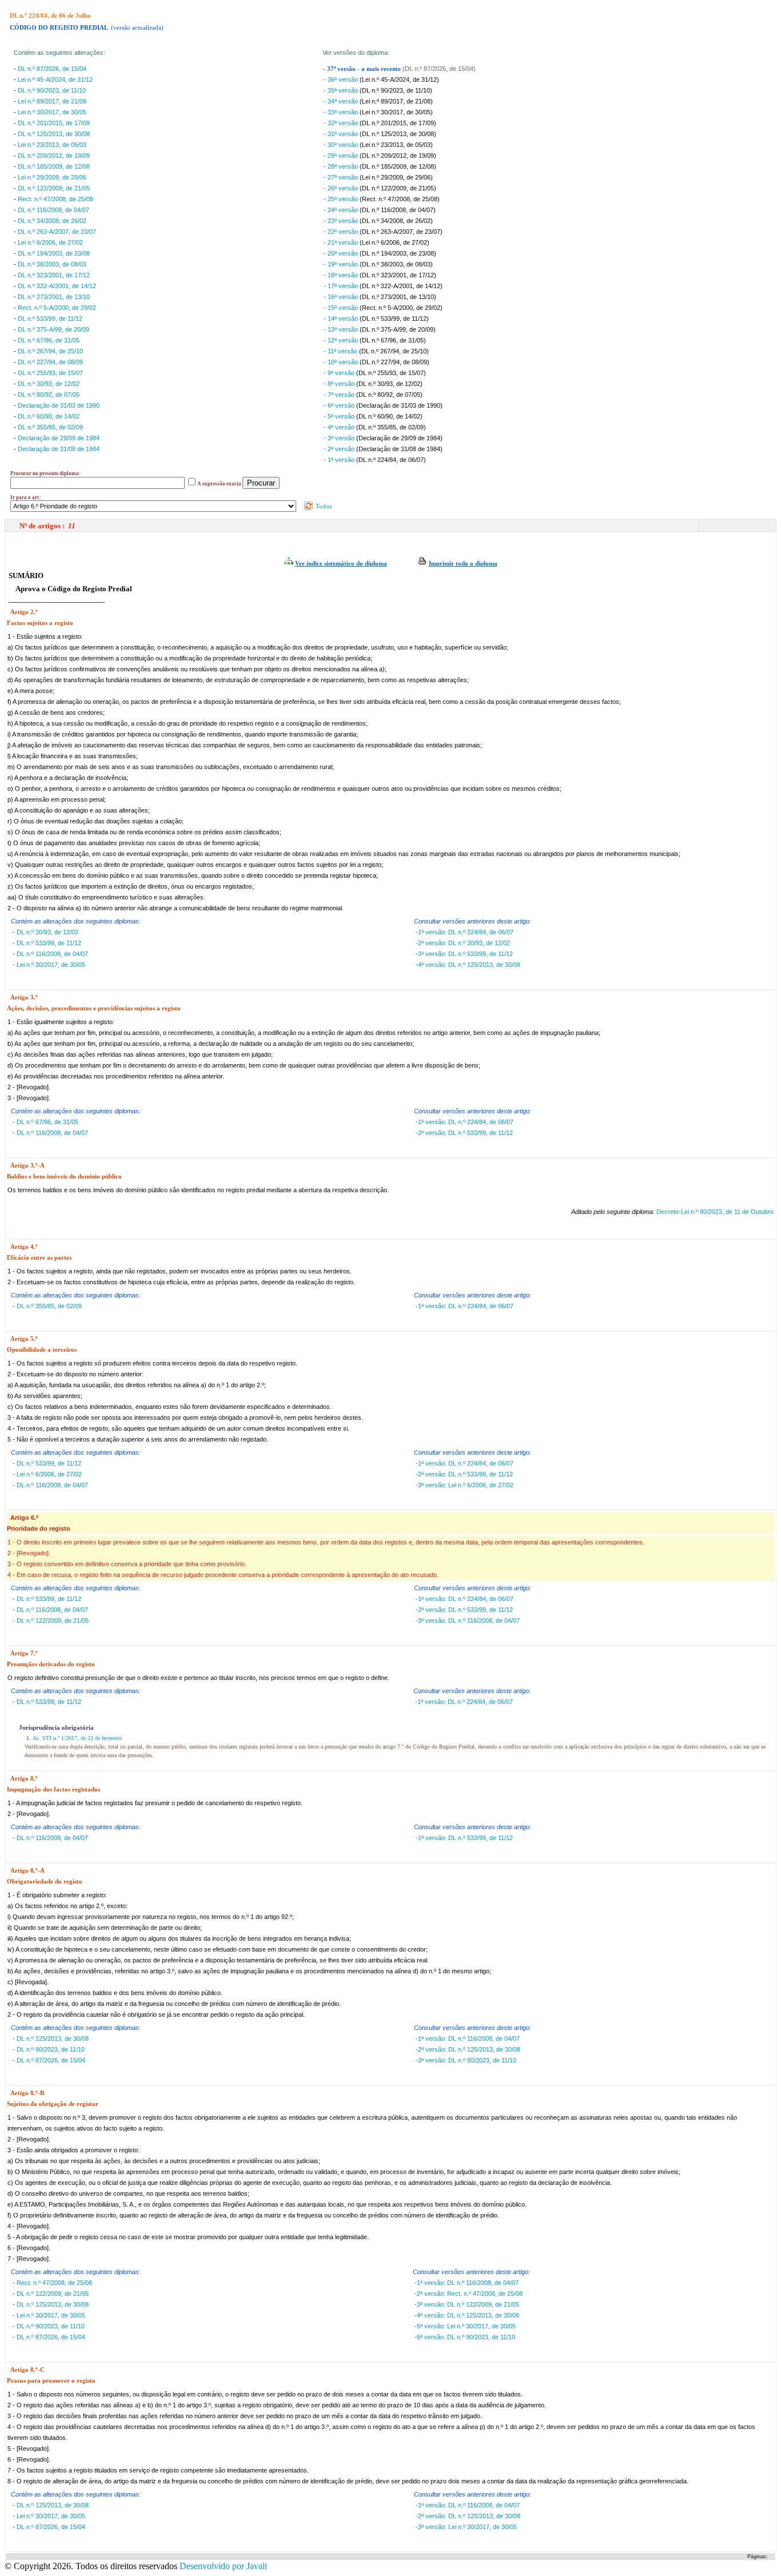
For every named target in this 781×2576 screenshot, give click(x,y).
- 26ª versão (342, 188)
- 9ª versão (340, 373)
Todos (323, 506)
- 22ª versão (342, 232)
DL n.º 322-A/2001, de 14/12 (57, 286)
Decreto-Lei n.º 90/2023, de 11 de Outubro (715, 1212)
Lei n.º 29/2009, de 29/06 (52, 177)
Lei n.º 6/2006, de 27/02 (50, 242)
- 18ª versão (342, 275)
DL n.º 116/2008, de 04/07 (53, 210)
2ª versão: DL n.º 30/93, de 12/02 (464, 943)
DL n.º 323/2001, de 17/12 (54, 275)
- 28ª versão (342, 166)
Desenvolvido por (223, 2566)
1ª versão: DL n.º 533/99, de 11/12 (465, 1838)
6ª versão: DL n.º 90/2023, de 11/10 (466, 2337)
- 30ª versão (342, 145)
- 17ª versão (342, 286)
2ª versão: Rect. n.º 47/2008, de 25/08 (470, 2294)
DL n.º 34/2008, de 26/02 (52, 221)
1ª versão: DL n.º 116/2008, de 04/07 (469, 2038)
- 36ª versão (342, 79)
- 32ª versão (342, 123)
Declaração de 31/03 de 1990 (59, 405)
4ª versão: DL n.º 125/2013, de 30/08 (469, 965)
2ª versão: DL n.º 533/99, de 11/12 (465, 1133)
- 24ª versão (342, 210)
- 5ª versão (340, 416)
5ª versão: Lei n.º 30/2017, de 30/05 (466, 2326)
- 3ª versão (340, 438)
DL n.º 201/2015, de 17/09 (54, 123)
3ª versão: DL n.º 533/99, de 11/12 (465, 954)
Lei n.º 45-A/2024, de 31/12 (55, 79)
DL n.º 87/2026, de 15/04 (52, 69)
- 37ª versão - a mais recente (363, 69)
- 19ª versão (342, 264)
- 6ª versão (340, 405)
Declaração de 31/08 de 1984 (59, 449)
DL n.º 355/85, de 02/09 (50, 427)
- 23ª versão (342, 221)
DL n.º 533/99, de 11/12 (50, 318)
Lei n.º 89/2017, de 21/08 (52, 101)
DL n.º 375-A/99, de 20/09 (53, 329)
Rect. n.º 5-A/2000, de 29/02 (57, 308)
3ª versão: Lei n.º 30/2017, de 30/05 (467, 2527)
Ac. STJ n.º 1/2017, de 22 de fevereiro (77, 1738)
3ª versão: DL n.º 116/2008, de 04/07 (469, 1621)
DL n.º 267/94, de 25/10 (50, 351)
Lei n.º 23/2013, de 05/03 (52, 145)
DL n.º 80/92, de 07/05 (49, 395)
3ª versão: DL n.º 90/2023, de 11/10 (467, 2060)
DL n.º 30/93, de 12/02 (49, 384)
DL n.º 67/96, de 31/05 (49, 340)
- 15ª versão (342, 308)
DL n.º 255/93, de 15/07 (50, 373)
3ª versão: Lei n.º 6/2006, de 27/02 (466, 1485)
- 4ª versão (340, 427)
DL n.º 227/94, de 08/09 (50, 362)
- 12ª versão (342, 340)
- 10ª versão (342, 362)
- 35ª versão (342, 90)
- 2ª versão (340, 449)
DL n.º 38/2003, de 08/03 (52, 264)
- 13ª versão (342, 329)
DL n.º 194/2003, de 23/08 (54, 253)
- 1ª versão (340, 460)
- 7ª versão (340, 395)
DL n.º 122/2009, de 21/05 (54, 188)
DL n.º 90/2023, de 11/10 (52, 90)
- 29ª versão (342, 156)
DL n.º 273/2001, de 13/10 (54, 297)
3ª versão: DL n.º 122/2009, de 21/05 (468, 2304)
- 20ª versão (342, 253)
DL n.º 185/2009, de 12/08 (54, 166)
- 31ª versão (342, 134)
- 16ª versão (342, 297)
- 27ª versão (342, 177)
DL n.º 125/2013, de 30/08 (54, 134)
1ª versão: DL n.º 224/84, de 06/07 (466, 932)
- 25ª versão (342, 199)
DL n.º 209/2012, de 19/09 (54, 156)
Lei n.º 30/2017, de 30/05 (52, 112)
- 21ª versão (342, 242)
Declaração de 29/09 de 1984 (59, 438)
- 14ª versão (342, 318)
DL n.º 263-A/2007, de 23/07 (57, 232)
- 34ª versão (342, 101)
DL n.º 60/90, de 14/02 (49, 416)
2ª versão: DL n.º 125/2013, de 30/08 (469, 2049)
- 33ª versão (342, 112)
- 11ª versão (341, 351)
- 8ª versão (340, 384)
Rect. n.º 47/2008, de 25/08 (55, 199)
